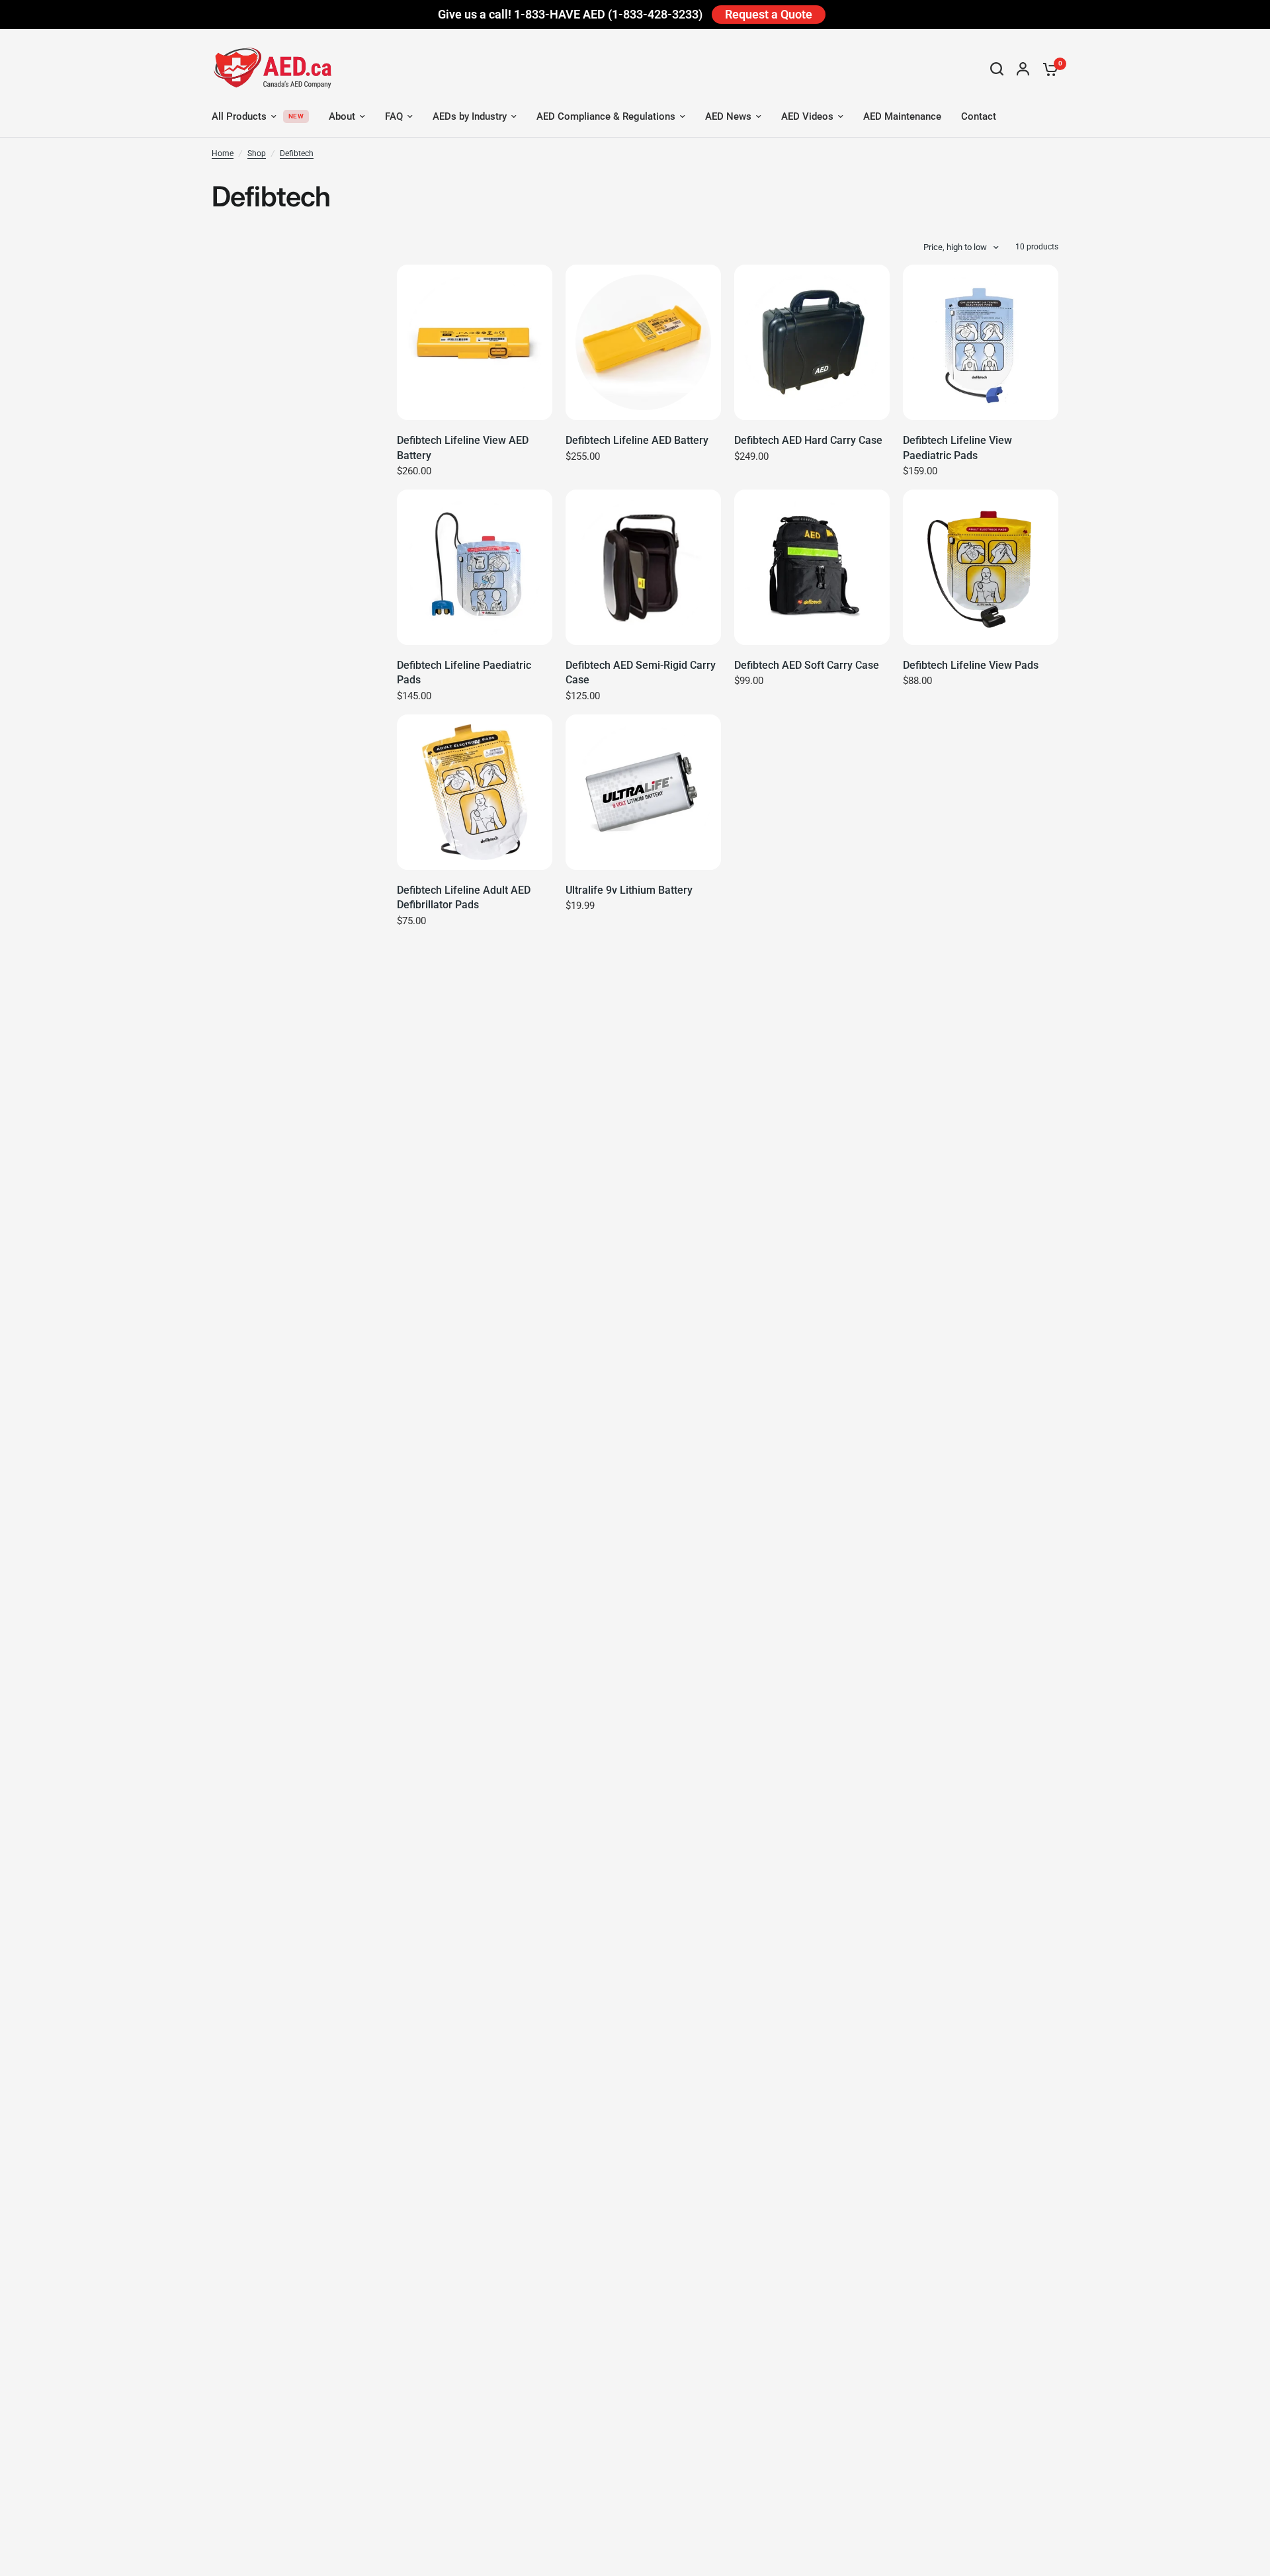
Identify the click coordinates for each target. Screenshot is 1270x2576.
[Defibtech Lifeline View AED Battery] (475, 342)
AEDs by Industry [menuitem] (470, 116)
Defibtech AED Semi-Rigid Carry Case (641, 672)
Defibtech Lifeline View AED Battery (463, 448)
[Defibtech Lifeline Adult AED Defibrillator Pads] (475, 792)
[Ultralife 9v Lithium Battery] (643, 792)
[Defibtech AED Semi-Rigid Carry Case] (643, 567)
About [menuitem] (342, 116)
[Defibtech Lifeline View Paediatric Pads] (981, 342)
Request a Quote (769, 14)
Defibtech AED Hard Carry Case (808, 440)
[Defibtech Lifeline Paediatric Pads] (475, 567)
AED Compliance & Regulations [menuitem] (606, 116)
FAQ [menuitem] (394, 116)
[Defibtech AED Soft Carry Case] (812, 567)
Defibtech (297, 153)
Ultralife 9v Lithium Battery (629, 890)
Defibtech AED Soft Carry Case (807, 665)
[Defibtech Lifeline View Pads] (981, 567)
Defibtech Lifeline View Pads (971, 665)
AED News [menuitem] (728, 116)
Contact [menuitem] (979, 116)
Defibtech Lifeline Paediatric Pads (464, 672)
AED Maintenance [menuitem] (902, 116)
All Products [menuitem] (239, 116)
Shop (257, 153)
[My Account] (1023, 69)
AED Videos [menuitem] (807, 116)
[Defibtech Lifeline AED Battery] (643, 342)
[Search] (997, 69)
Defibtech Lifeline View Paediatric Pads (957, 448)
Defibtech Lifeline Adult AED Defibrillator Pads (464, 897)
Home (223, 153)
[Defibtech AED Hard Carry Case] (812, 342)
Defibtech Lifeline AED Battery (637, 440)
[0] (1047, 69)
